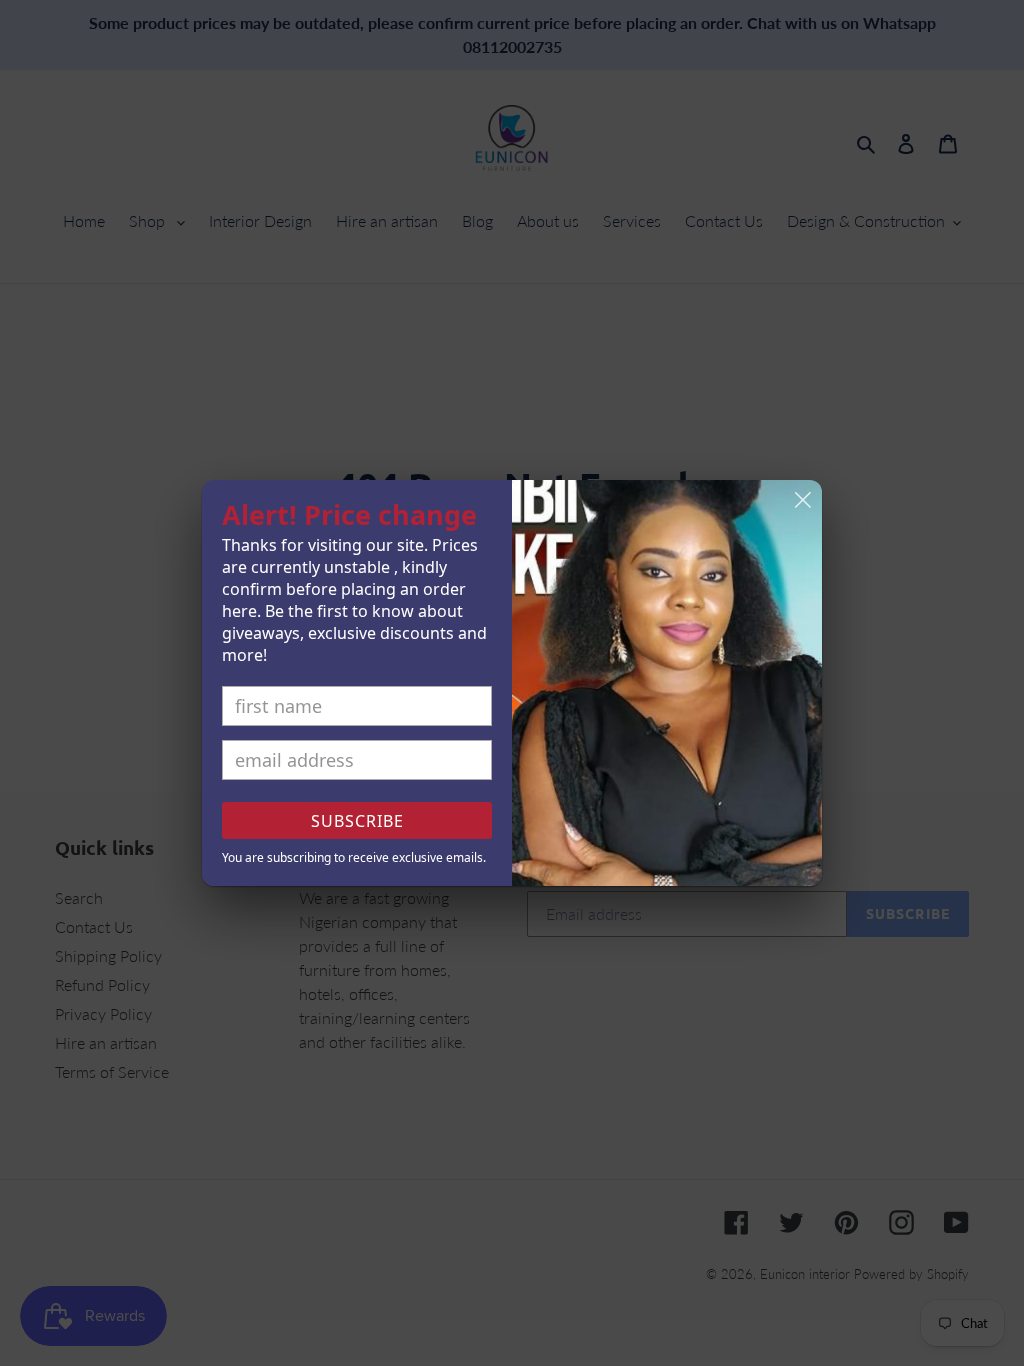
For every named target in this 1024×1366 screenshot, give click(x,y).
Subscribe (357, 821)
